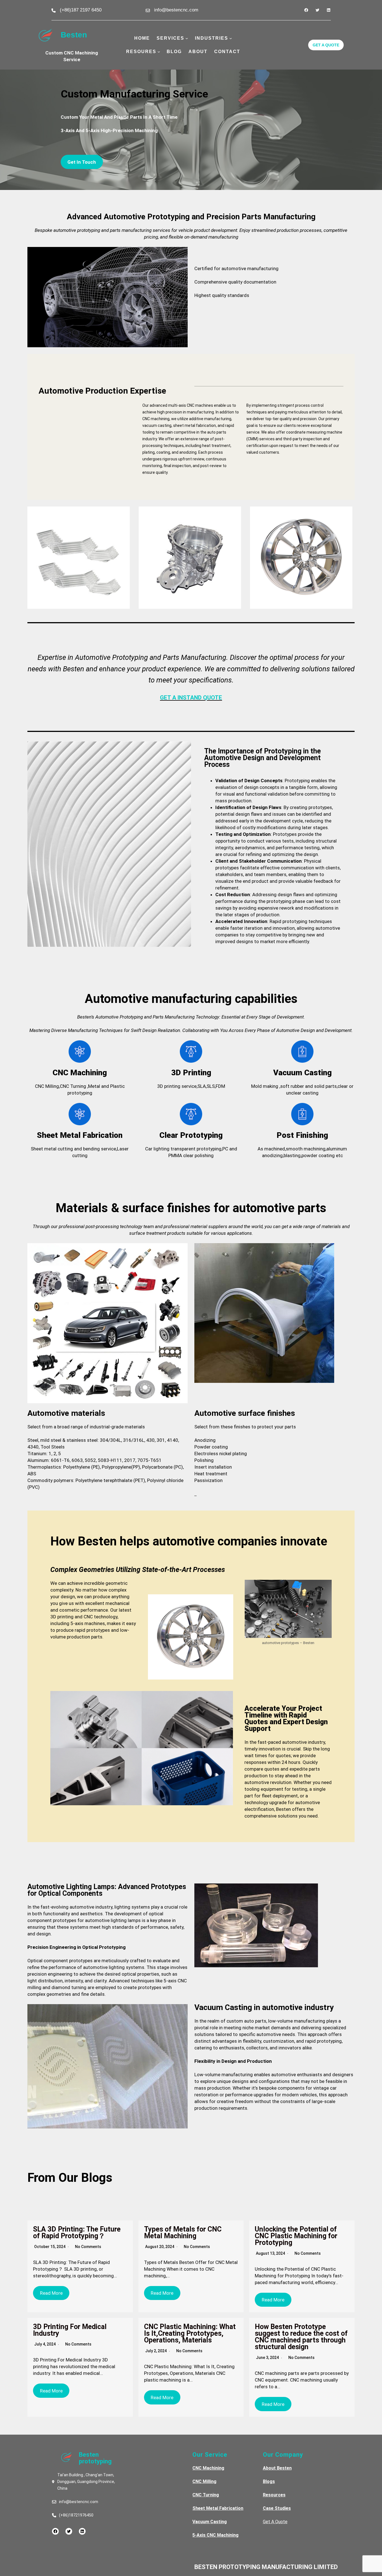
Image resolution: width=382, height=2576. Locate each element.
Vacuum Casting (210, 2522)
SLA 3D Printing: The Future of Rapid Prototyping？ (77, 2233)
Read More (51, 2293)
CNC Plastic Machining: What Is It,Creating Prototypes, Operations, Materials (190, 2333)
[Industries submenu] (231, 38)
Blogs (269, 2481)
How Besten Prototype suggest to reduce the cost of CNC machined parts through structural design (301, 2337)
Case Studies (277, 2508)
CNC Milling (204, 2481)
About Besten (277, 2468)
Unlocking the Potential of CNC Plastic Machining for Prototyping (296, 2236)
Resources (274, 2495)
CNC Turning (206, 2495)
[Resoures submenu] (159, 52)
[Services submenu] (187, 38)
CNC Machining (208, 2468)
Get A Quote (275, 2522)
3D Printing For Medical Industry (70, 2330)
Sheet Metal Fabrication (218, 2508)
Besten (74, 35)
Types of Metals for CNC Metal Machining (183, 2233)
